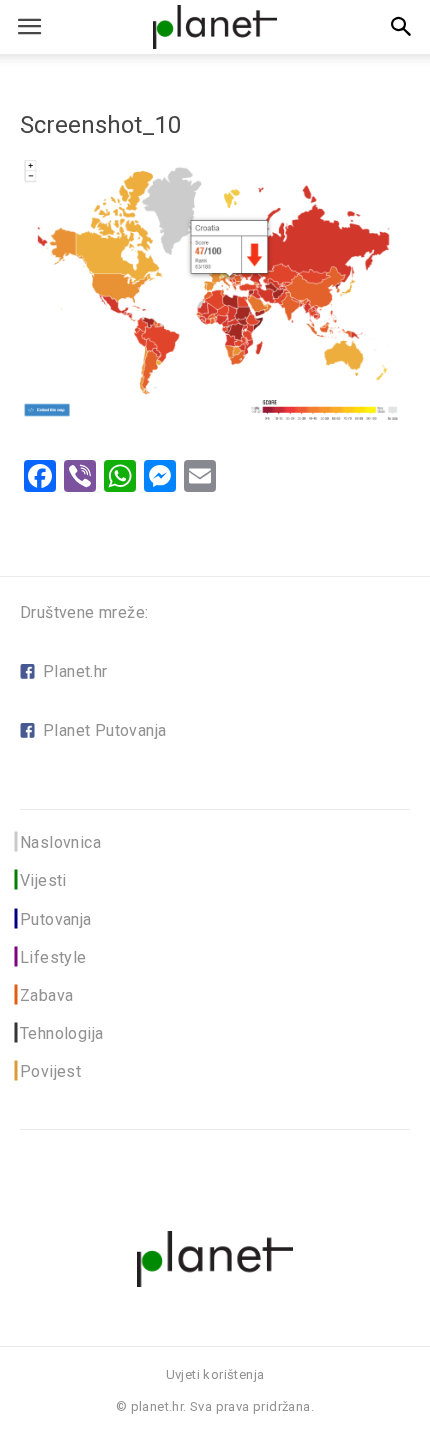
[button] (402, 27)
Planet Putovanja (104, 730)
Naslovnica (60, 842)
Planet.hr (75, 671)
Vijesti (43, 880)
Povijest (50, 1071)
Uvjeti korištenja (215, 1374)
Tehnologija (61, 1033)
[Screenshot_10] (215, 419)
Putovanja (56, 919)
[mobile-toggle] (29, 27)
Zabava (46, 995)
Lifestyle (53, 957)
